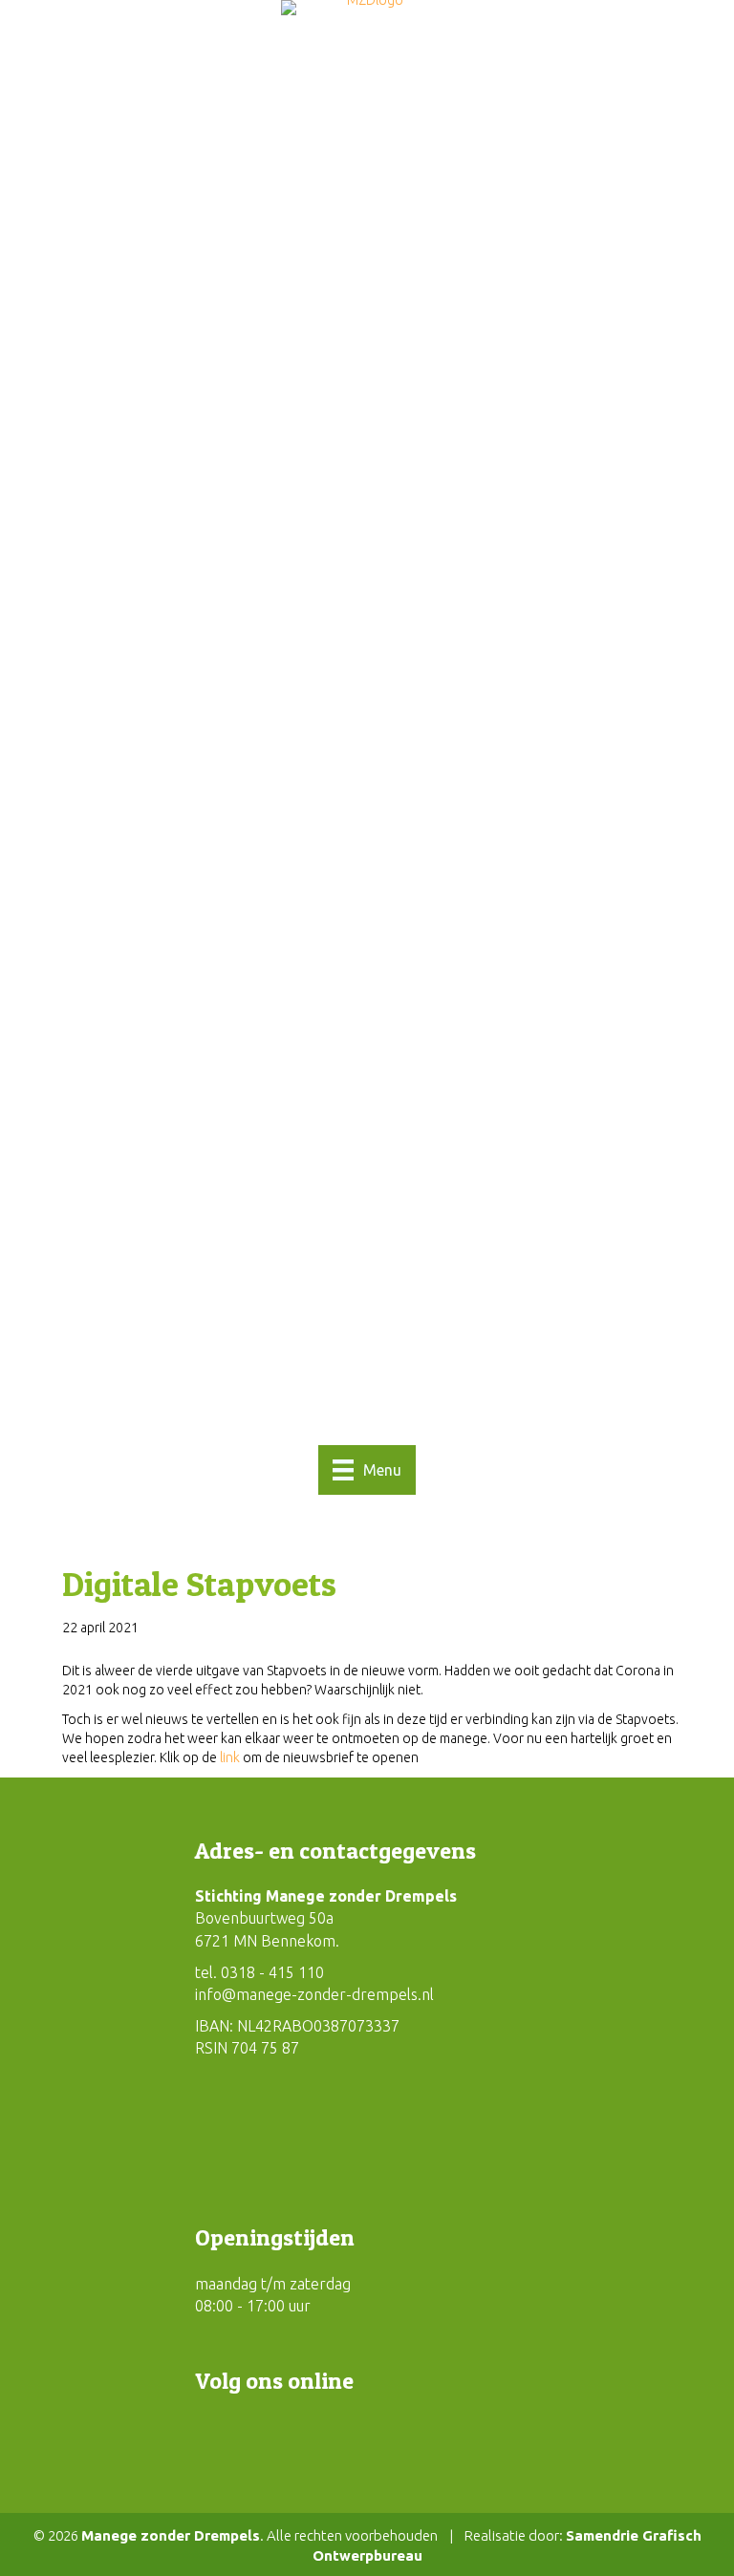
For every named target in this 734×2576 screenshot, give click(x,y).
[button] (214, 2436)
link (230, 1757)
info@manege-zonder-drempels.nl (314, 1994)
